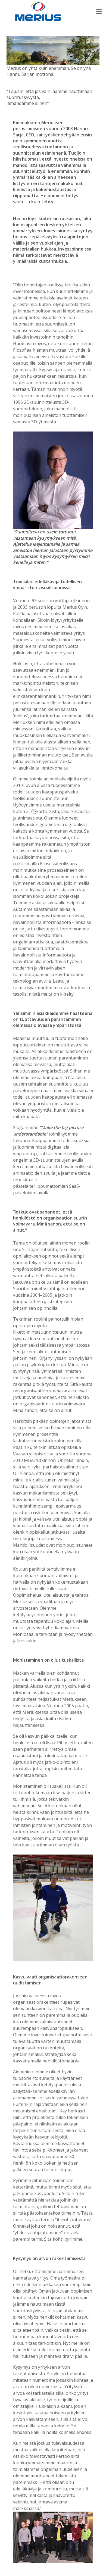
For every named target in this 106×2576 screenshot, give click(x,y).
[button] (99, 12)
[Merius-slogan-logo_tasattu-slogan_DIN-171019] (38, 12)
